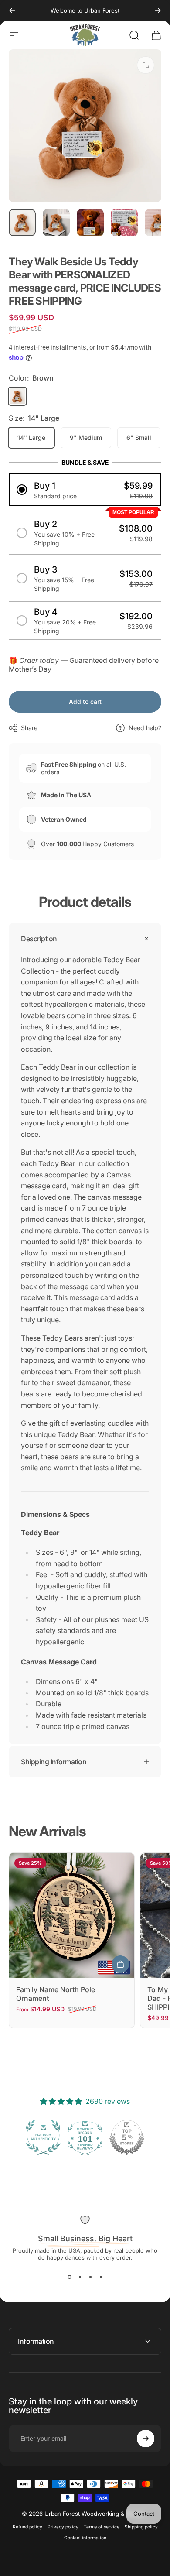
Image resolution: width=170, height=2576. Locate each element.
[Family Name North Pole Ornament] (72, 1916)
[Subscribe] (146, 2439)
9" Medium (86, 437)
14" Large (31, 437)
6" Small (139, 437)
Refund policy (27, 2527)
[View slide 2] (80, 2277)
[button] (85, 490)
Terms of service (102, 2527)
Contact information (85, 2538)
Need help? (145, 728)
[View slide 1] (69, 2277)
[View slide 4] (101, 2277)
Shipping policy (141, 2527)
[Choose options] (120, 1964)
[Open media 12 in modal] (146, 65)
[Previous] (12, 10)
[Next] (158, 10)
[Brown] (17, 396)
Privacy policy (63, 2527)
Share (29, 728)
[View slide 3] (90, 2277)
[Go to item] (22, 223)
